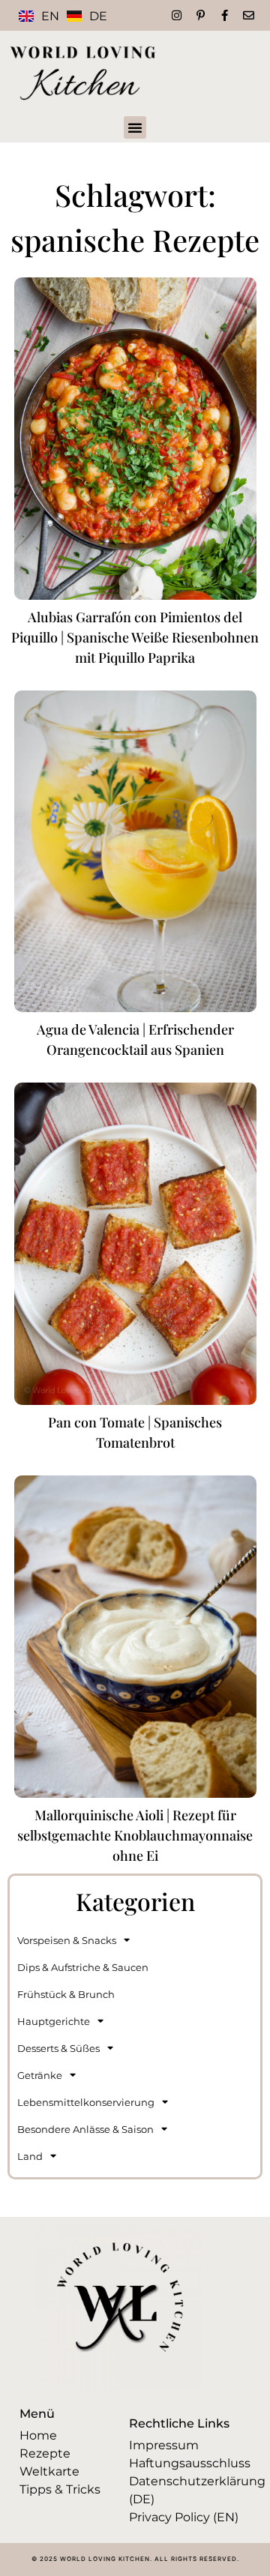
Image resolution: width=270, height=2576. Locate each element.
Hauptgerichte (54, 2021)
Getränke (40, 2075)
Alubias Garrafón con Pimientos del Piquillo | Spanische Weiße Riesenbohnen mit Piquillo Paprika (135, 637)
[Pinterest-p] (201, 15)
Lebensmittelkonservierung (86, 2102)
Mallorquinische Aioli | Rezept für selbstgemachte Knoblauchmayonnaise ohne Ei (135, 1835)
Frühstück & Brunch (66, 1994)
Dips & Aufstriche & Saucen (83, 1967)
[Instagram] (177, 15)
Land (30, 2156)
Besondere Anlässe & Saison (85, 2129)
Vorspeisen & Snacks (67, 1940)
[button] (135, 127)
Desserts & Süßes (58, 2048)
